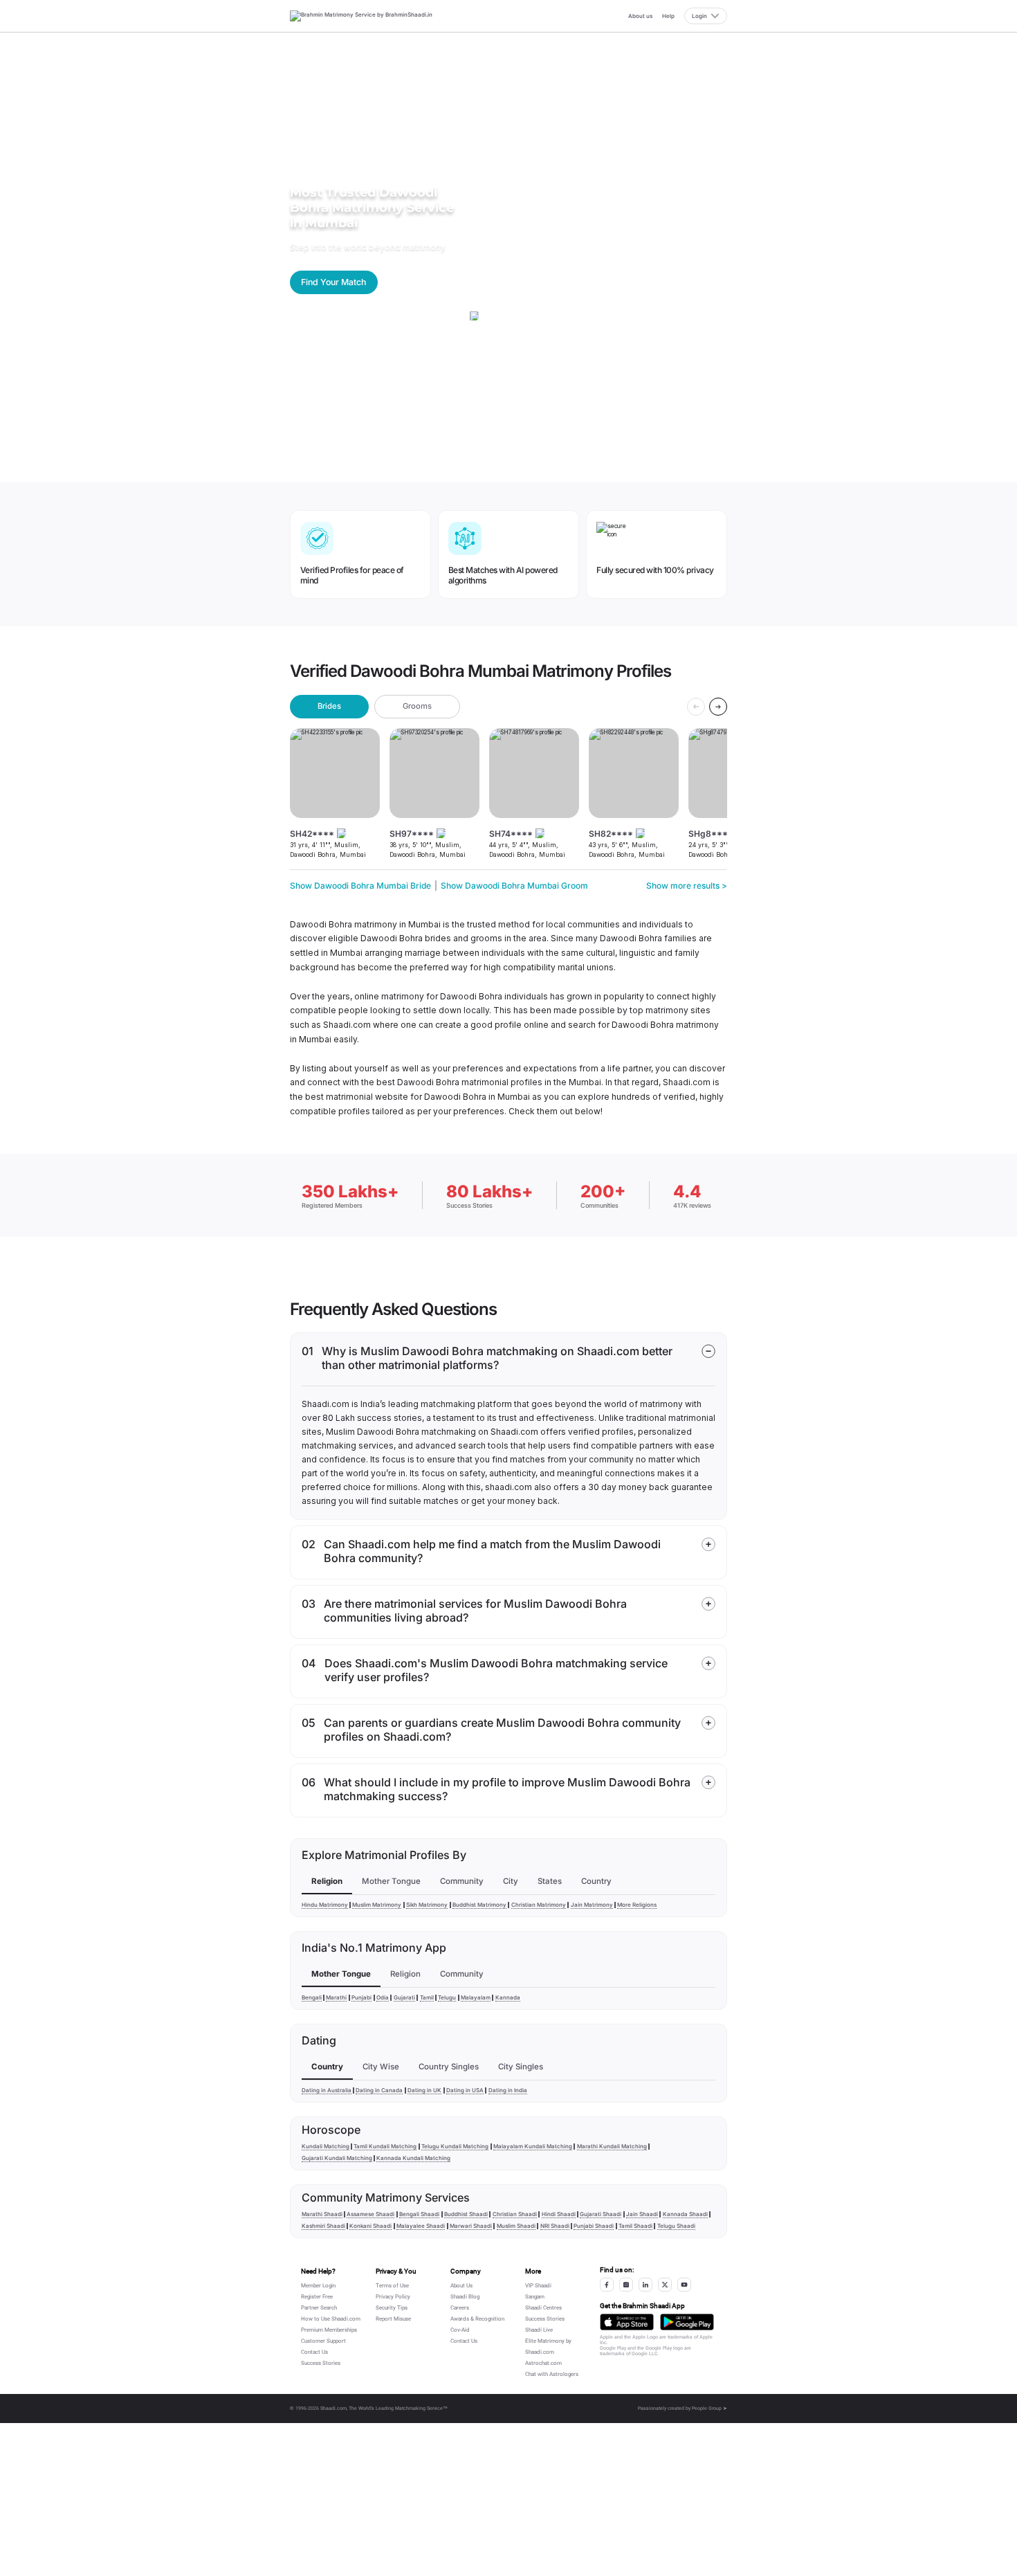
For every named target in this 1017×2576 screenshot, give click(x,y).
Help (668, 16)
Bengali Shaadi (419, 2214)
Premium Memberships (329, 2330)
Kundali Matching (326, 2146)
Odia (383, 1997)
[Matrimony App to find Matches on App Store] (627, 2322)
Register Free (317, 2297)
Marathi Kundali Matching (612, 2146)
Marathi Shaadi (322, 2214)
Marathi (336, 1997)
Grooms (417, 706)
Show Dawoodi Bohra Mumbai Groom (514, 886)
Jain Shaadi (642, 2214)
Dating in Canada (379, 2090)
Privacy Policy (393, 2297)
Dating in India (508, 2090)
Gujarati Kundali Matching (337, 2158)
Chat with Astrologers (552, 2374)
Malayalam (476, 1997)
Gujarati (404, 1997)
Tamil (427, 1997)
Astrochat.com (543, 2363)
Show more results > (687, 886)
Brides (329, 706)
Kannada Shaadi (685, 2214)
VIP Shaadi (538, 2286)
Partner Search (319, 2308)
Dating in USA (465, 2090)
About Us (461, 2286)
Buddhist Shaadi (466, 2214)
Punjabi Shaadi (594, 2226)
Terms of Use (392, 2286)
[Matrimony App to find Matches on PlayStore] (687, 2322)
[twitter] (665, 2285)
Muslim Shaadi (516, 2226)
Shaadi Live (539, 2330)
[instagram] (626, 2285)
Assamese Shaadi (370, 2214)
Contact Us (314, 2352)
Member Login (318, 2286)
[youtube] (684, 2285)
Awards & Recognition (477, 2319)
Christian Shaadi (515, 2214)
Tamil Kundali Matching (385, 2146)
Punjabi (361, 1997)
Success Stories (321, 2363)
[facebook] (607, 2285)
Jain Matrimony (592, 1905)
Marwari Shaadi (471, 2226)
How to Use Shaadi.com (331, 2319)
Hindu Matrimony (325, 1905)
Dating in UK (424, 2090)
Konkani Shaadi (370, 2226)
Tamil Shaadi (635, 2226)
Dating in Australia (327, 2090)
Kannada (508, 1997)
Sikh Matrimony (427, 1905)
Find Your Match (333, 282)
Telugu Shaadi (676, 2226)
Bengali (312, 1997)
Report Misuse (393, 2319)
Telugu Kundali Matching (455, 2146)
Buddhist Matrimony (479, 1905)
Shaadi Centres (543, 2308)
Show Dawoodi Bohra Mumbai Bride (360, 886)
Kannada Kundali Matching (413, 2158)
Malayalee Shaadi (421, 2226)
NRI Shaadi (555, 2226)
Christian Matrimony (539, 1905)
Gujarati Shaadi (601, 2214)
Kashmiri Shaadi (323, 2226)
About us (640, 16)
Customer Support (323, 2341)
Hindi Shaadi (559, 2214)
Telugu (447, 1997)
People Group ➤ (709, 2409)
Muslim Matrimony (377, 1905)
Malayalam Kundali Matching (533, 2146)
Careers (460, 2308)
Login (699, 16)
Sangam (535, 2297)
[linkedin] (645, 2285)
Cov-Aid (460, 2330)
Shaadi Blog (465, 2297)
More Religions (637, 1905)
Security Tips (392, 2308)
